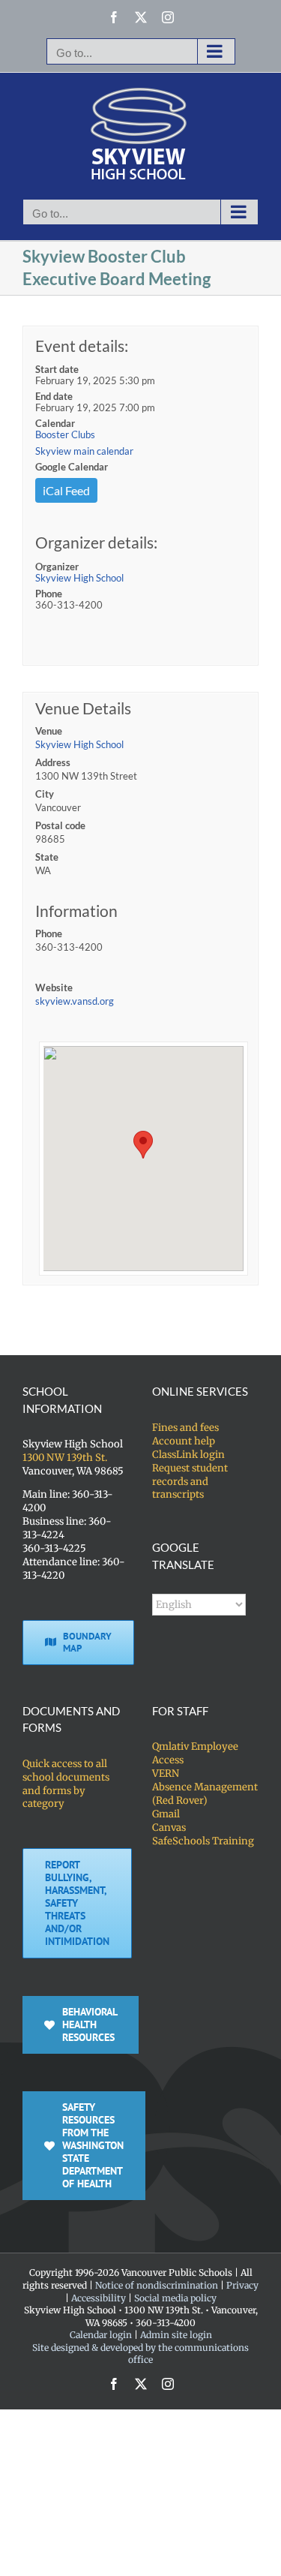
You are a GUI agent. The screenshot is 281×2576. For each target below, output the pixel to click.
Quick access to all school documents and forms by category (66, 1784)
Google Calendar (72, 467)
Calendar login (101, 2335)
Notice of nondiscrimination (157, 2285)
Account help (184, 1441)
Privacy (242, 2285)
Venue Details (83, 708)
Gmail (166, 1814)
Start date (57, 369)
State (47, 857)
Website (54, 987)
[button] (143, 1145)
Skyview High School (79, 578)
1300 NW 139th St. (65, 1458)
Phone (49, 594)
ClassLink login (188, 1455)
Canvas (169, 1828)
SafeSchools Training (203, 1841)
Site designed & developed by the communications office (140, 2354)
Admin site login (176, 2335)
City (45, 794)
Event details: (82, 346)
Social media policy (175, 2298)
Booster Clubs (65, 434)
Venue (49, 731)
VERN (166, 1773)
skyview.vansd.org (75, 1001)
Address (53, 762)
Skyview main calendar (84, 451)
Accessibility (99, 2298)
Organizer (57, 567)
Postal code (60, 825)
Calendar (55, 423)
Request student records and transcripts (190, 1482)
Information (76, 911)
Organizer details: (96, 542)
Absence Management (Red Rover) (205, 1794)
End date (54, 396)
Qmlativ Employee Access (195, 1753)
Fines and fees (185, 1428)
